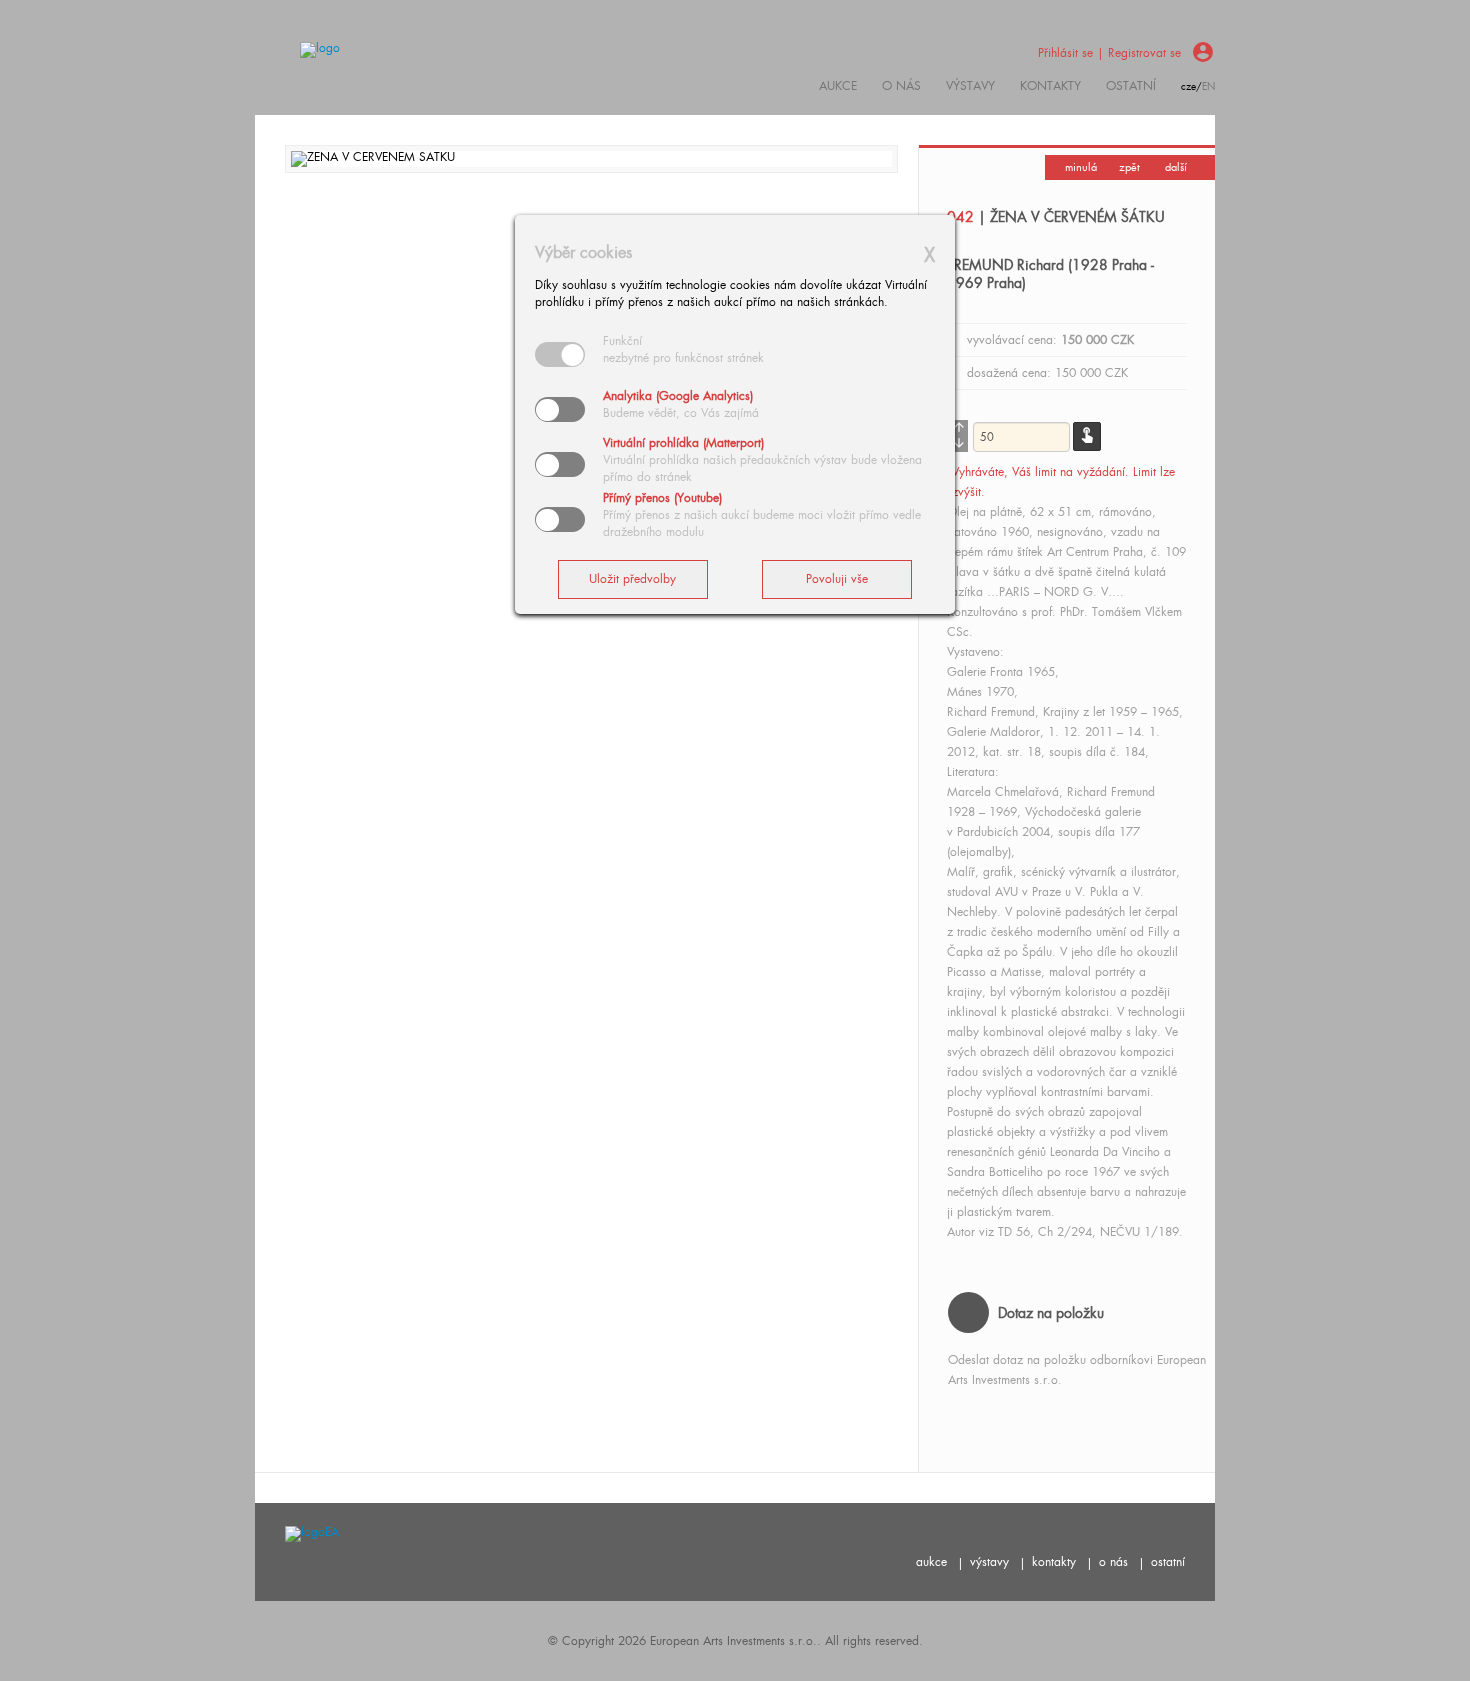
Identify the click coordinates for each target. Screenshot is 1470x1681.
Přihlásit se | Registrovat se (1109, 53)
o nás (1113, 1562)
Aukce (838, 86)
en (1208, 86)
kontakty (1050, 86)
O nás (901, 86)
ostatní (1131, 86)
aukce (931, 1562)
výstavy (970, 86)
